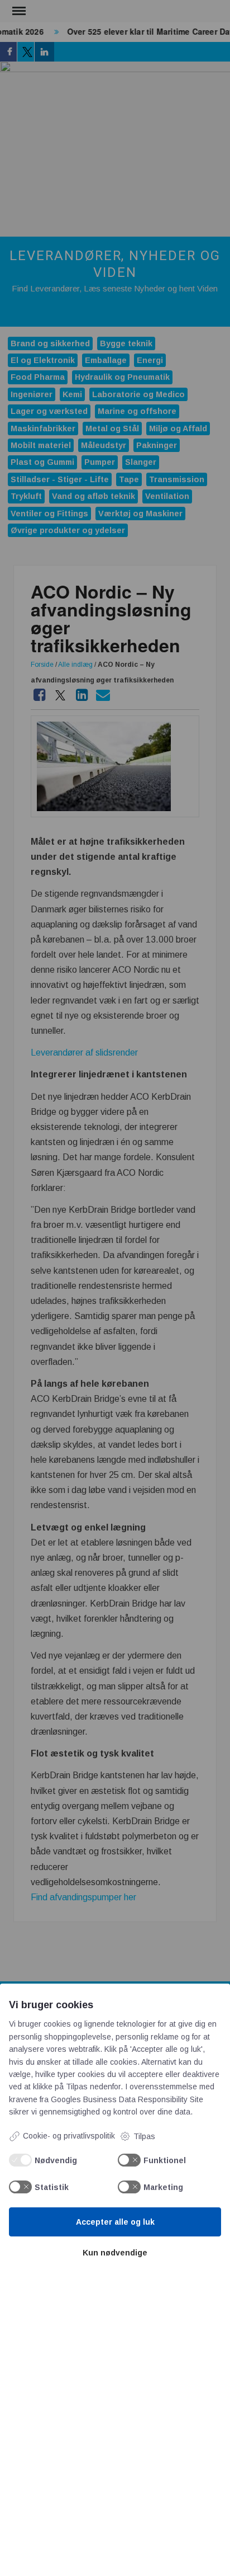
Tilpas (144, 2136)
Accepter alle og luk (115, 2222)
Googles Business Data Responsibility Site (127, 2099)
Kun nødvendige (115, 2253)
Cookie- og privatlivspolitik (69, 2136)
